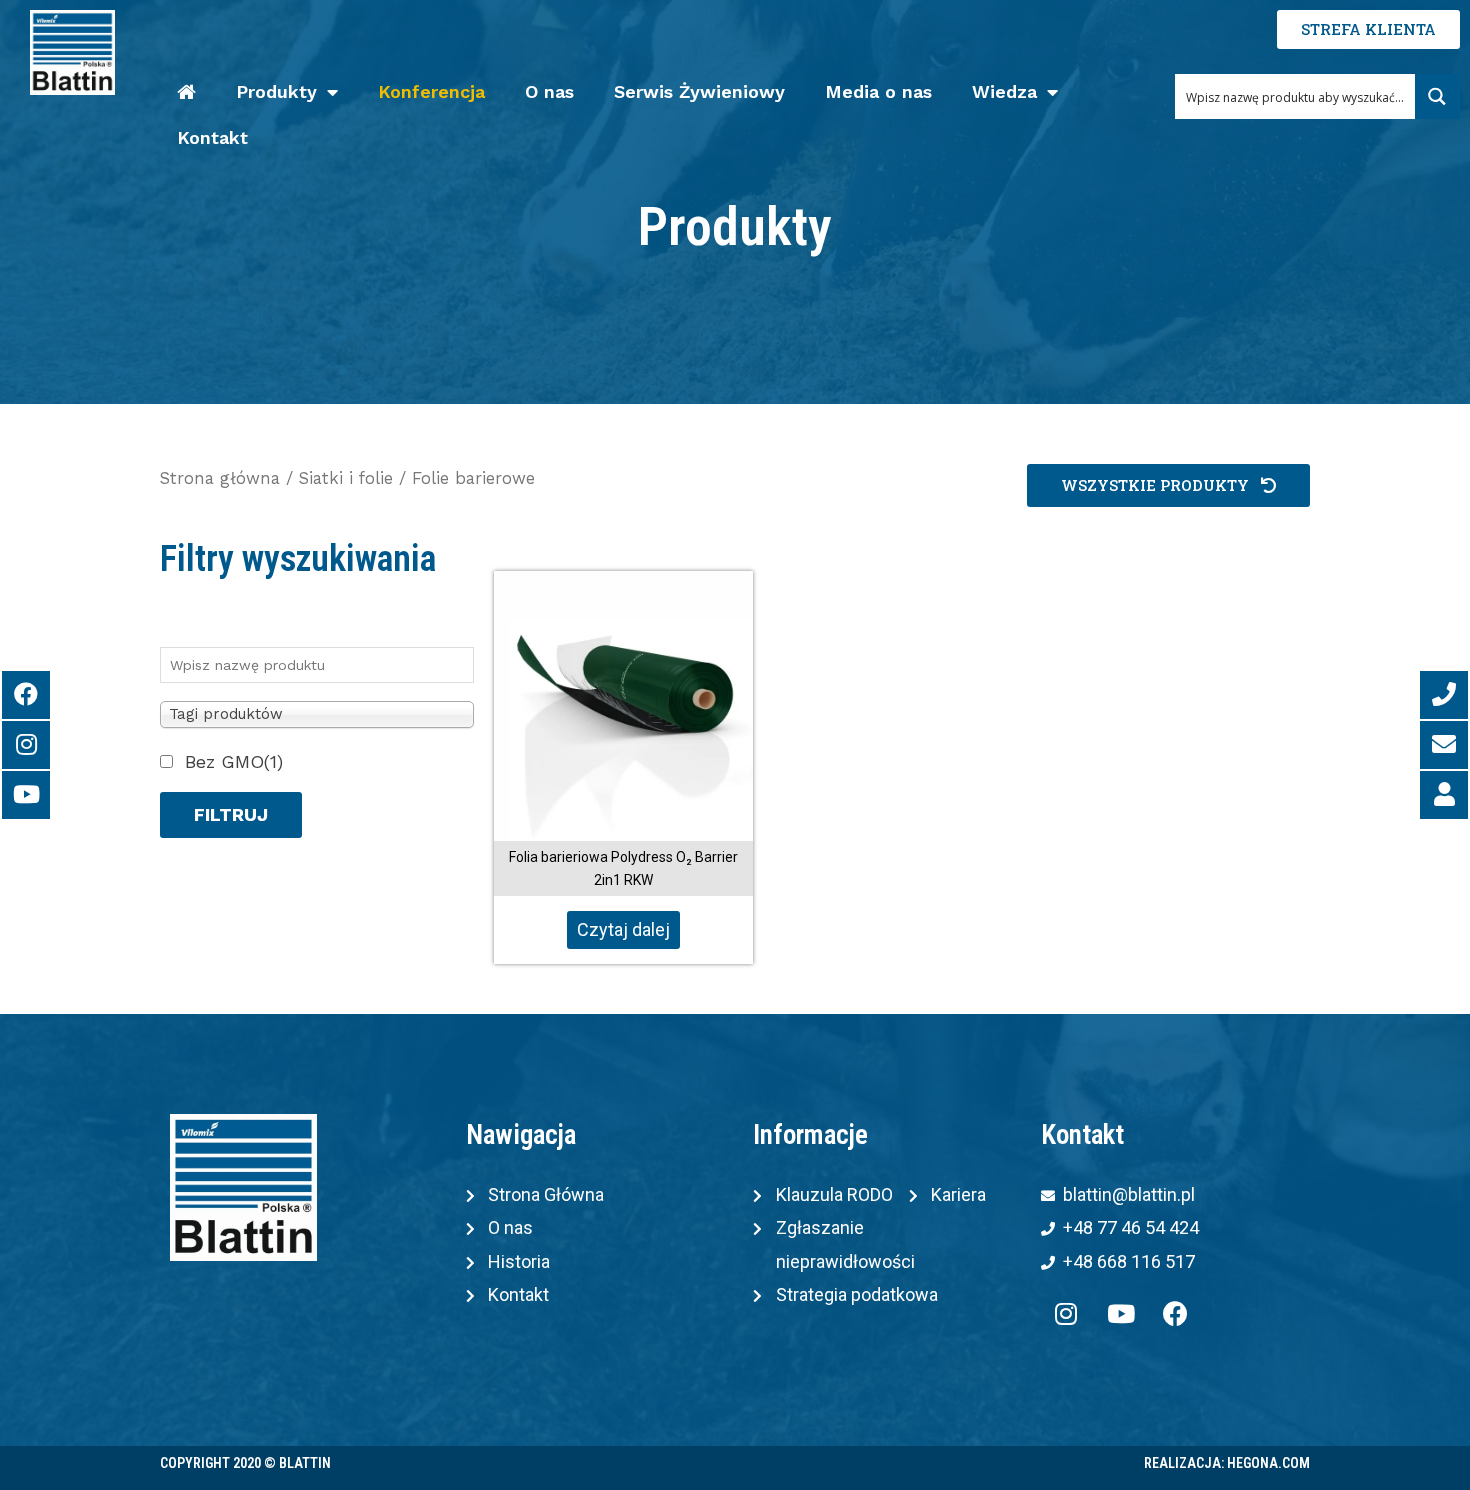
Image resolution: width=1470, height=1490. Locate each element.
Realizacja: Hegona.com (1227, 1463)
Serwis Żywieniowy (699, 91)
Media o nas (878, 91)
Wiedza (1004, 91)
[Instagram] (1066, 1313)
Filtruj (231, 814)
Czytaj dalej (623, 929)
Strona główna (220, 478)
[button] (1168, 485)
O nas (549, 91)
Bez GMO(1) (234, 761)
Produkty (276, 91)
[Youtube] (1121, 1313)
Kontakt (212, 137)
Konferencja (431, 91)
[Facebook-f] (1176, 1313)
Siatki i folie (346, 478)
